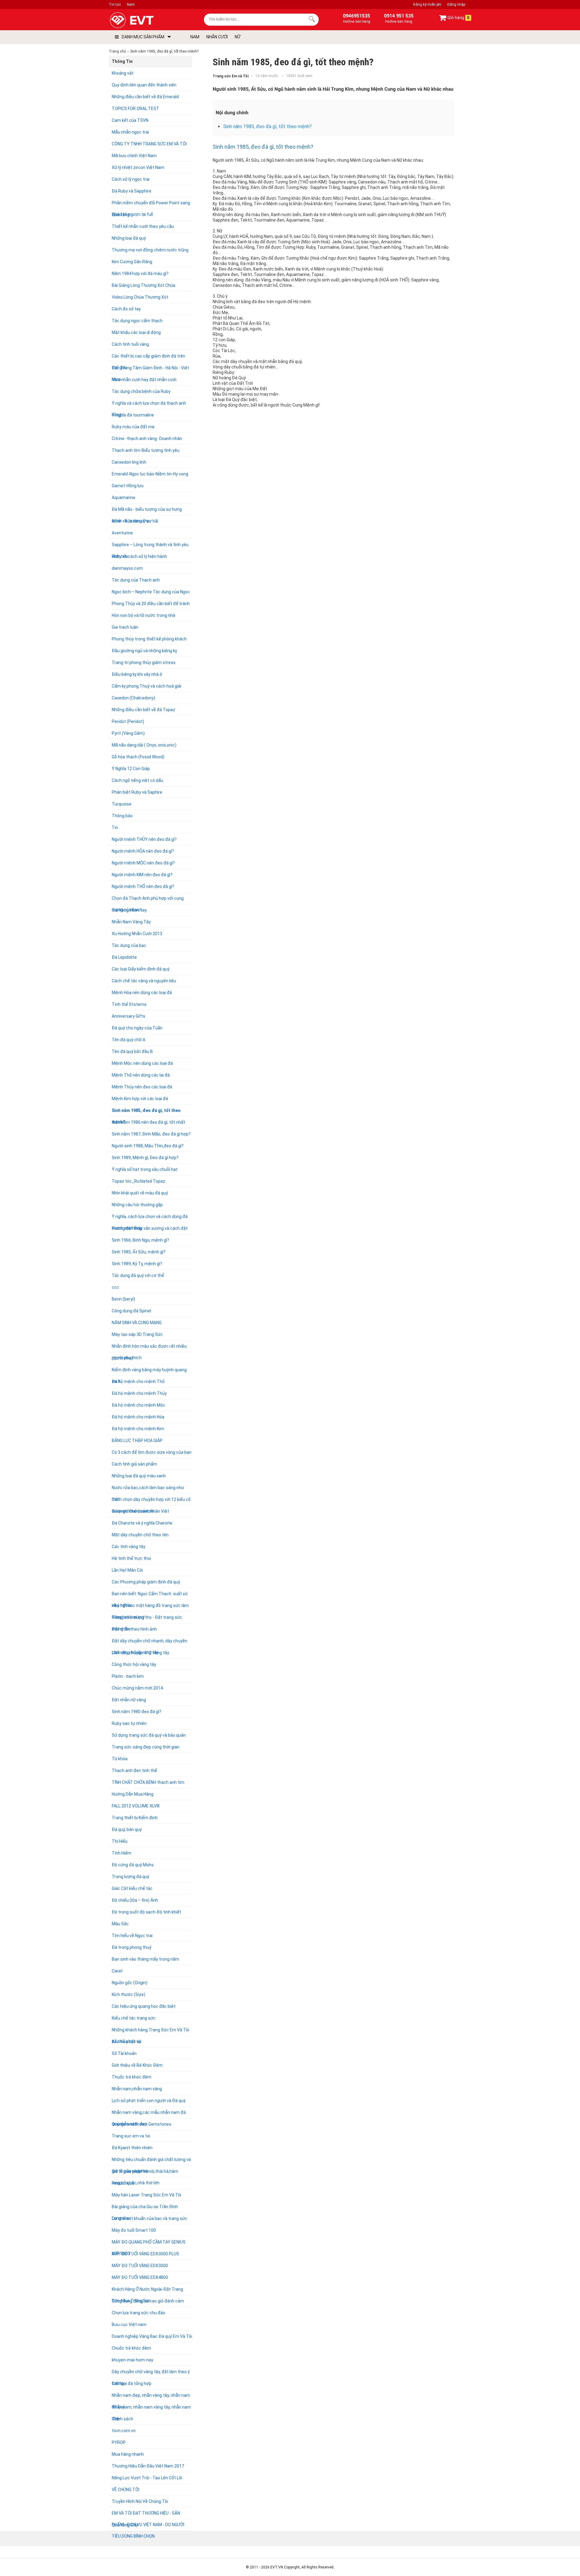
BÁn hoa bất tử (126, 2042)
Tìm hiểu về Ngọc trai (132, 1936)
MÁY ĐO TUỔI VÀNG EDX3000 (140, 2266)
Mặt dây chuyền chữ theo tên (140, 1535)
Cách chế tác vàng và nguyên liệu (144, 981)
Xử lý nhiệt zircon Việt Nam (138, 167)
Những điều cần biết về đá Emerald (145, 97)
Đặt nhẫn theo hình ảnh (134, 1629)
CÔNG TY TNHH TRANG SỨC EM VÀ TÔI (149, 144)
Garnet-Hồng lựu (128, 486)
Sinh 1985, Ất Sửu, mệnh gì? (139, 1252)
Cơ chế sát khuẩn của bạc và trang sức (150, 2218)
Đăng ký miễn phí (427, 5)
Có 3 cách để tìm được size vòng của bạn (152, 1452)
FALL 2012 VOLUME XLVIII (136, 1806)
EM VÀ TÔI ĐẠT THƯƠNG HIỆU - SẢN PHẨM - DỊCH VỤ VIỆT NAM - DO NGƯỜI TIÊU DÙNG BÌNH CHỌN (148, 2515)
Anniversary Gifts (129, 1016)
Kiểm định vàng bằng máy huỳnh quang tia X (149, 1371)
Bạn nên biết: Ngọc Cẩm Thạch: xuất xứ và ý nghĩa (150, 1595)
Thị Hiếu (120, 1841)
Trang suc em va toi (131, 2136)
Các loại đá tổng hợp (132, 2383)
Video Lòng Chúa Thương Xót (140, 297)
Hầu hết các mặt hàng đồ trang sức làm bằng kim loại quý (150, 1607)
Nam (131, 5)
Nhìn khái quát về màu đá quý (140, 1193)
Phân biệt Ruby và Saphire (137, 792)
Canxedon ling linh (129, 462)
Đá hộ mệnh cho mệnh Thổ (138, 1382)
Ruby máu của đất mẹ (133, 427)
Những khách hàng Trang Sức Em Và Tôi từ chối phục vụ (150, 2032)
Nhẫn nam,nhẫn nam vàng (137, 2089)
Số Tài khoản (124, 2053)
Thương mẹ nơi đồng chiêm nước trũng (150, 250)
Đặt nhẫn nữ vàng (129, 1700)
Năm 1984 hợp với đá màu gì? (140, 274)
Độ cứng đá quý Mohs (133, 1865)
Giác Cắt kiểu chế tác (132, 1888)
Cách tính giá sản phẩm (134, 1464)
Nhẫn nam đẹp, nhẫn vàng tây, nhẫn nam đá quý (151, 2397)
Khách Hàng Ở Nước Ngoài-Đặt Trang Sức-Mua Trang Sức (147, 2291)
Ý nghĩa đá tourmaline (133, 415)
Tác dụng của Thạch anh (136, 580)
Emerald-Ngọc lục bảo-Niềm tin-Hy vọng (150, 474)
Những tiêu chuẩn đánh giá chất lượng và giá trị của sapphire (151, 2161)
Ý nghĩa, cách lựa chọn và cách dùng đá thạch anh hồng (150, 1218)
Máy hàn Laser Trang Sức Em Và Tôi (147, 2195)
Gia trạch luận (125, 627)
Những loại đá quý (129, 238)
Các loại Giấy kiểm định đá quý (141, 969)
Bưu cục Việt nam (129, 2325)
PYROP (119, 2442)
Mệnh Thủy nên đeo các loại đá (142, 1087)
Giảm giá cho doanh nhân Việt (140, 1511)
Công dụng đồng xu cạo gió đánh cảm (148, 2301)
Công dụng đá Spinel (131, 1311)
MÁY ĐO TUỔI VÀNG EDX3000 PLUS (145, 2254)
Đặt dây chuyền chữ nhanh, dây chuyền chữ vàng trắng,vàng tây (150, 1643)
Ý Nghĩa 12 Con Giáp (131, 769)
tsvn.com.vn (124, 2431)
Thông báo (122, 816)
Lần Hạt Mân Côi (127, 1570)
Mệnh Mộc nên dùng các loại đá (142, 1063)
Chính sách (122, 2419)
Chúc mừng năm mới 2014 (137, 1688)
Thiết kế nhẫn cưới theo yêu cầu (143, 226)
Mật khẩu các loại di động (136, 332)
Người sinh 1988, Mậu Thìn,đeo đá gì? (148, 1146)
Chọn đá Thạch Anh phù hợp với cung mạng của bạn (148, 900)
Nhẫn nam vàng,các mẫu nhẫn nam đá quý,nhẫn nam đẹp (149, 2114)
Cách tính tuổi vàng (130, 344)
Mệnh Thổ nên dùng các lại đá (141, 1075)
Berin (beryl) (123, 1299)
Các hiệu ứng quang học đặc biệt (144, 2006)
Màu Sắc (120, 1924)
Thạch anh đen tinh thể (134, 1771)
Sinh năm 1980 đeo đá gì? (137, 1712)
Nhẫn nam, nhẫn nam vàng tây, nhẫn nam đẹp (151, 2409)
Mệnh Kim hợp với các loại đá (140, 1099)
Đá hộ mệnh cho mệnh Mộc (139, 1405)
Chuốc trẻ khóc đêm (131, 2348)
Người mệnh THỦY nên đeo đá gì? (144, 839)
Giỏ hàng (458, 18)
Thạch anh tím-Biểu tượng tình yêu (146, 450)
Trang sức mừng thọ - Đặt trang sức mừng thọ (147, 1619)
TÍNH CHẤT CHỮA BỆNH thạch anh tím (148, 1782)
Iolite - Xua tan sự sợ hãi (135, 521)
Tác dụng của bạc (129, 945)
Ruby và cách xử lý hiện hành (139, 556)
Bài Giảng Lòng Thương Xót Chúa (143, 285)
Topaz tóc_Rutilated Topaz (139, 1181)
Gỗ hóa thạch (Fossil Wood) (138, 757)
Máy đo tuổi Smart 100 (134, 2230)
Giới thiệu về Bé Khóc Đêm (137, 2065)
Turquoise (122, 804)
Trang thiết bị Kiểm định (135, 1818)
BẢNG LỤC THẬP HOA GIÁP (137, 1440)
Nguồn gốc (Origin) (130, 1983)
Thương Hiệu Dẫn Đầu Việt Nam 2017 (148, 2466)
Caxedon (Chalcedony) (134, 698)
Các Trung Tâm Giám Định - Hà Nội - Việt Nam (150, 369)
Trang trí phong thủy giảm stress (144, 663)
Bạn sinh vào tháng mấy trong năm (145, 1959)
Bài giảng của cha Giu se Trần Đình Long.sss (145, 2208)
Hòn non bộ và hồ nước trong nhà (143, 615)
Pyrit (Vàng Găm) (128, 733)
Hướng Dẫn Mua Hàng (133, 1794)
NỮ (238, 37)
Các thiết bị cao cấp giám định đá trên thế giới (148, 358)
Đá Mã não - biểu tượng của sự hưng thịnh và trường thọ (147, 511)
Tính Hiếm (122, 1853)
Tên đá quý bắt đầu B (132, 1051)
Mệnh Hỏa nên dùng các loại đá (142, 993)
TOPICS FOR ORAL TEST (135, 109)
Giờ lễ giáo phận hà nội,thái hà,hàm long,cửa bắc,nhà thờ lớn (145, 2173)
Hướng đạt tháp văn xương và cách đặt (150, 1228)
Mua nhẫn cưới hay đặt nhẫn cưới (144, 380)
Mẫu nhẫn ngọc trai (130, 132)
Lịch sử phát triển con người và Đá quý (149, 2101)
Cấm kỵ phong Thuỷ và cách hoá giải (147, 686)
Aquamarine (124, 497)
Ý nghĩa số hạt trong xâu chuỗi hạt (145, 1169)
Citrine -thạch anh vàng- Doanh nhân (147, 439)
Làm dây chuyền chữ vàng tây (140, 1653)
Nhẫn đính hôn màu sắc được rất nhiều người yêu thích (149, 1348)
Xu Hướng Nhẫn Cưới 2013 (137, 934)
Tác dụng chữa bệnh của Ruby (141, 391)
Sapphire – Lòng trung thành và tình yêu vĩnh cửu (150, 546)
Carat (117, 1971)
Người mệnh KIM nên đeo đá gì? (142, 875)
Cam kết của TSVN (130, 120)
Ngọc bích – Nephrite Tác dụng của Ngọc (151, 592)
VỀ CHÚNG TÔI (126, 2490)
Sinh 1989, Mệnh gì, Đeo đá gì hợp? (145, 1158)
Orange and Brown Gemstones (142, 2124)
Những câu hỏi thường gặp (137, 1205)
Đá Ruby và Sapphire (132, 191)
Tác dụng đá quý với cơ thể (138, 1275)
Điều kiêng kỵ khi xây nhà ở (137, 674)
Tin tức (115, 5)
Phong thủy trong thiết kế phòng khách (149, 639)
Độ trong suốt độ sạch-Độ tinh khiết (147, 1912)
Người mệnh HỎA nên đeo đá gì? (143, 851)
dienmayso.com (127, 568)
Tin (115, 828)
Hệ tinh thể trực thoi (131, 1558)
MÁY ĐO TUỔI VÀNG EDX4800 (140, 2277)
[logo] (146, 20)
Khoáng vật (123, 73)
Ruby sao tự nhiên (129, 1723)
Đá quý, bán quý (127, 1829)
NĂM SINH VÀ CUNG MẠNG (137, 1323)
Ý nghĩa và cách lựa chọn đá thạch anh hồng (149, 405)
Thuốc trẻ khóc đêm (132, 2077)
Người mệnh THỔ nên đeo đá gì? (143, 886)
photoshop (122, 1358)
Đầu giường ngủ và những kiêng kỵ (144, 651)
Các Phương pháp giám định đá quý (146, 1582)
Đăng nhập (456, 5)
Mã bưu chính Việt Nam (134, 156)
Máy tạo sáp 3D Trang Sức (137, 1334)
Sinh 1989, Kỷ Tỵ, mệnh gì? (137, 1264)
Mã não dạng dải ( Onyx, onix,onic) (144, 745)
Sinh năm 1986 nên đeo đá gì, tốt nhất (148, 1122)
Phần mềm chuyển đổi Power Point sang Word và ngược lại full (151, 204)
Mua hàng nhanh (128, 2454)
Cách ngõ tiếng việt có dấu (137, 780)
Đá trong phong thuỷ (132, 1947)
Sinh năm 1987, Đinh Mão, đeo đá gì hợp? (151, 1134)
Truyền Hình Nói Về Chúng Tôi (140, 2501)
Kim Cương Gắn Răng (132, 262)
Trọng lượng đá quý (130, 1877)
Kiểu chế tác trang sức (134, 2018)
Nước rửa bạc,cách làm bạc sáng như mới (148, 1489)
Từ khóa (120, 1759)
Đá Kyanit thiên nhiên (132, 2148)
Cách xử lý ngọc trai (131, 179)
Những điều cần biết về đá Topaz (143, 710)
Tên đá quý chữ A (129, 1040)
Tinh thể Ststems (129, 1004)
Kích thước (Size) (129, 1994)
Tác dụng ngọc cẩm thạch (137, 321)
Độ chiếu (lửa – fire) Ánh (135, 1900)
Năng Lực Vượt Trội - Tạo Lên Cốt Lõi (147, 2478)
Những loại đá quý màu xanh (139, 1476)
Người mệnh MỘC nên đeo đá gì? (143, 863)
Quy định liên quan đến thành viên (144, 85)
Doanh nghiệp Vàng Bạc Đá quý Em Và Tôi (152, 2336)
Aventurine (122, 533)
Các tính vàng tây (129, 1547)
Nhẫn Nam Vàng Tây (131, 922)
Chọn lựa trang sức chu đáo (139, 2313)
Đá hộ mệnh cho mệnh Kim (138, 1429)
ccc (115, 1287)
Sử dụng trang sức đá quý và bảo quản (149, 1735)
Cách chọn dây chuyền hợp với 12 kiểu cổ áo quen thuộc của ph (151, 1501)
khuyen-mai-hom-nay (132, 2360)
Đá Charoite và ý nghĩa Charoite (142, 1523)
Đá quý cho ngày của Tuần (137, 1028)
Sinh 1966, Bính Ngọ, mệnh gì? (140, 1240)
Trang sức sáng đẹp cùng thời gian (146, 1747)
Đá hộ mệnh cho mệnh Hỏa (138, 1417)
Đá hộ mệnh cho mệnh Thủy (139, 1393)
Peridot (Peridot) (128, 721)
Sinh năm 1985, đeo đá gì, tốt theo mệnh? (146, 1112)
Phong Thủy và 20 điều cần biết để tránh (151, 604)
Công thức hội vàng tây (134, 1664)
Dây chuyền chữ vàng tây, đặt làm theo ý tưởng (151, 2373)
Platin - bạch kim (128, 1676)
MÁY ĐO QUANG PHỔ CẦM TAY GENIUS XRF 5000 (149, 2244)
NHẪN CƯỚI (217, 37)
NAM (195, 37)
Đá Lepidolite (124, 957)
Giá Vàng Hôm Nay (129, 910)
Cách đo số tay (126, 309)
